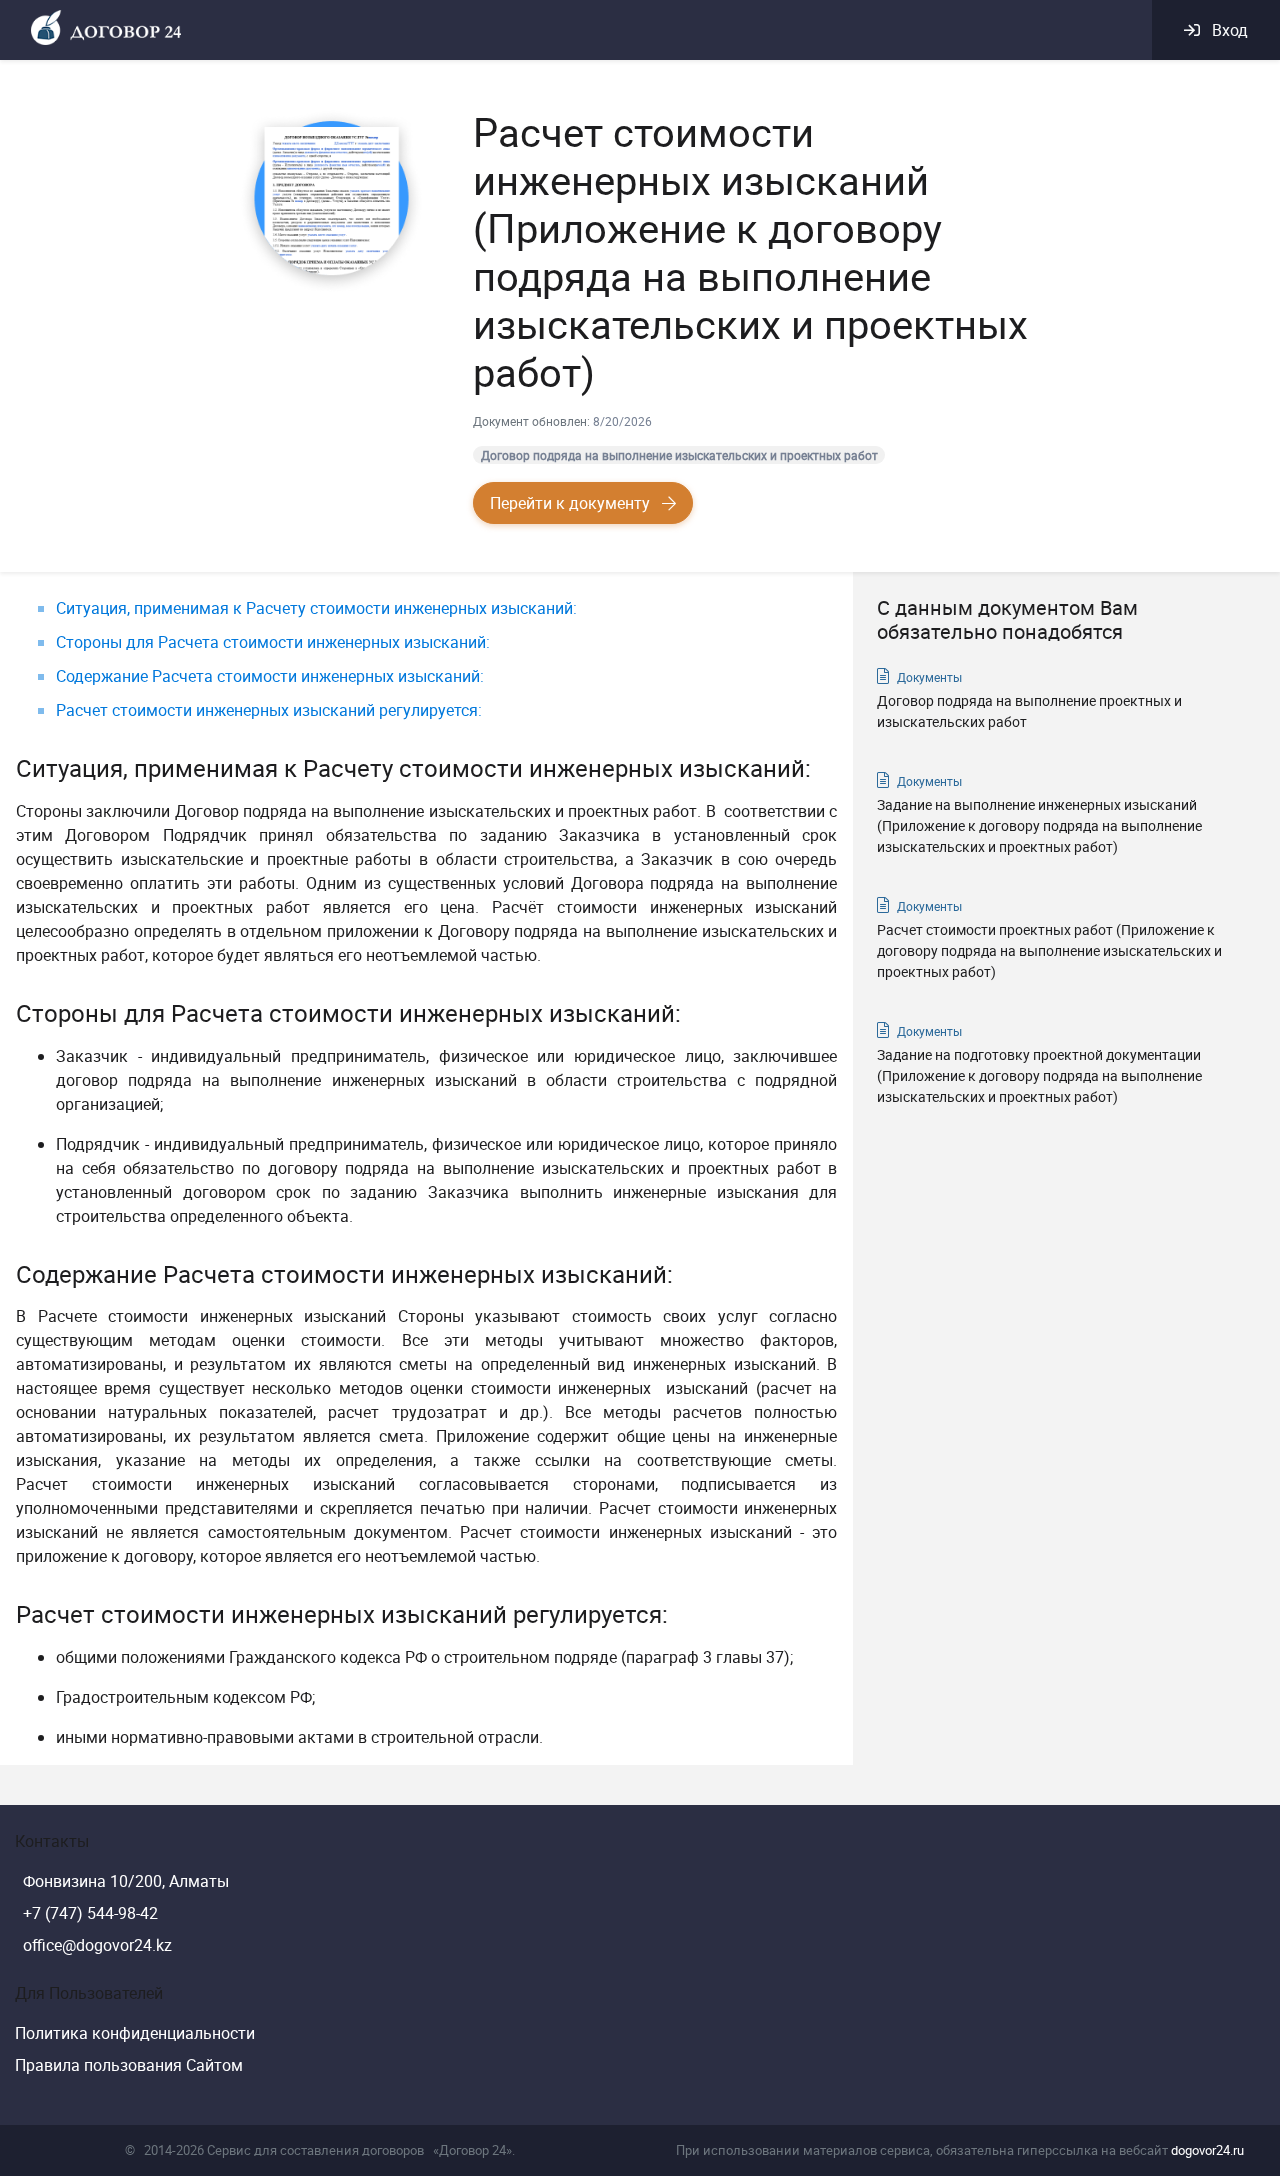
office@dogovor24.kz (97, 1945)
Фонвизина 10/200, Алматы (126, 1881)
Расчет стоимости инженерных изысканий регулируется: (269, 710)
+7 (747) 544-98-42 (90, 1913)
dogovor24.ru (1207, 2150)
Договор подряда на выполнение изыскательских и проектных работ (679, 455)
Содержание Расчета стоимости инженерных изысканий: (270, 676)
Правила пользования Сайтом (129, 2065)
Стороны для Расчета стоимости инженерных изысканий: (273, 642)
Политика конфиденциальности (135, 2033)
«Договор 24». (474, 2150)
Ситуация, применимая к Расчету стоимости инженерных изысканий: (316, 608)
